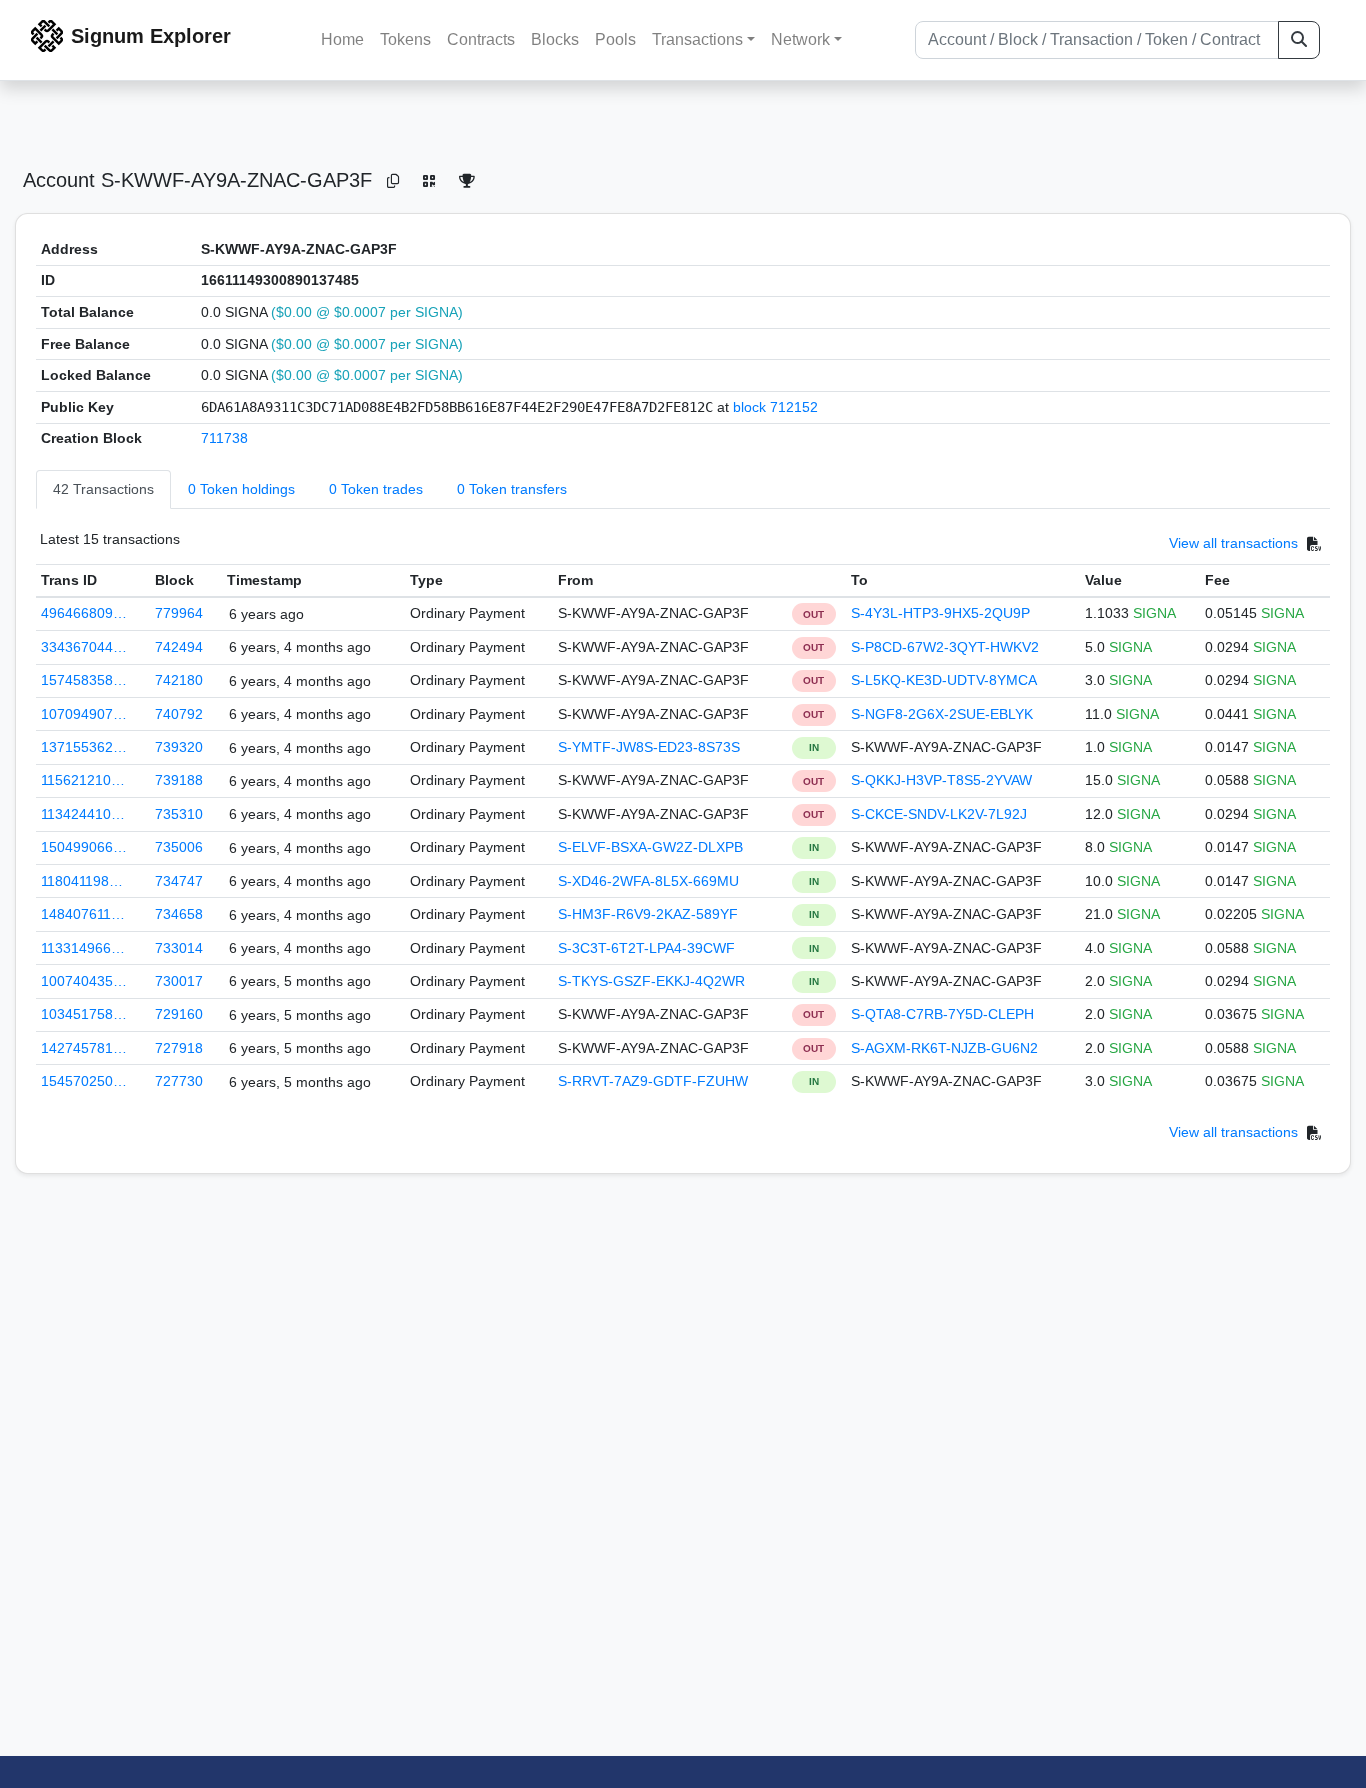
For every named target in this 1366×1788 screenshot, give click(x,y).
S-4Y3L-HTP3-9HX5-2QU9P (940, 613)
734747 (179, 881)
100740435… (84, 981)
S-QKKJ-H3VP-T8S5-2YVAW (941, 780)
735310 (179, 814)
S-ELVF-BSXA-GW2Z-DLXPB (650, 847)
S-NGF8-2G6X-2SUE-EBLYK (942, 714)
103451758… (84, 1014)
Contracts (481, 39)
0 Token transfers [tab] (512, 489)
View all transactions (1233, 543)
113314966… (83, 948)
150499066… (84, 847)
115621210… (83, 780)
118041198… (82, 881)
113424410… (83, 814)
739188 (179, 780)
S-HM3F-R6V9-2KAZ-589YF (648, 914)
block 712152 (775, 407)
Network (800, 39)
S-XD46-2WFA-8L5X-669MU (648, 881)
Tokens (405, 39)
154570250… (84, 1081)
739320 (179, 747)
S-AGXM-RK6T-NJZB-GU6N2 (944, 1048)
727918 (179, 1048)
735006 (179, 847)
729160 (179, 1014)
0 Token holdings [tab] (241, 489)
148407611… (83, 914)
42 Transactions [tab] (103, 489)
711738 (224, 438)
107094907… (84, 714)
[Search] (1299, 40)
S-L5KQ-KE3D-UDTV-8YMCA (944, 680)
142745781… (84, 1048)
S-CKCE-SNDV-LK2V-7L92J (939, 814)
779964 (179, 613)
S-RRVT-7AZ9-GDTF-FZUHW (653, 1081)
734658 (179, 914)
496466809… (84, 613)
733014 (179, 948)
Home (342, 39)
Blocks (555, 39)
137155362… (84, 747)
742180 (179, 680)
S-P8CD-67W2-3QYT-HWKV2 (945, 647)
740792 (179, 714)
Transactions (697, 39)
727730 (179, 1081)
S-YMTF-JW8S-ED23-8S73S (649, 747)
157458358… (84, 680)
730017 (179, 981)
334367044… (84, 647)
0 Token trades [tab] (376, 489)
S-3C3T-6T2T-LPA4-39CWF (646, 948)
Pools (615, 39)
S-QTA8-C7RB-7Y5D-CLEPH (942, 1014)
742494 (179, 647)
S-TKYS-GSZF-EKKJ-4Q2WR (651, 981)
